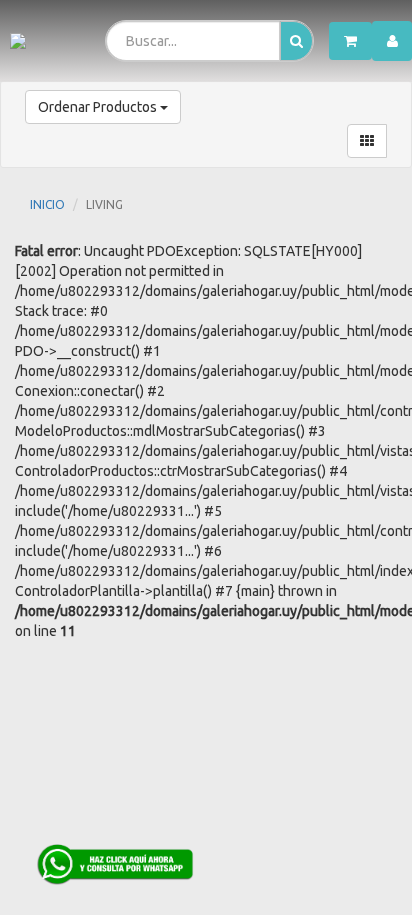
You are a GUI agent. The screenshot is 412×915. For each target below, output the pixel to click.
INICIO (47, 204)
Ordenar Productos (99, 107)
